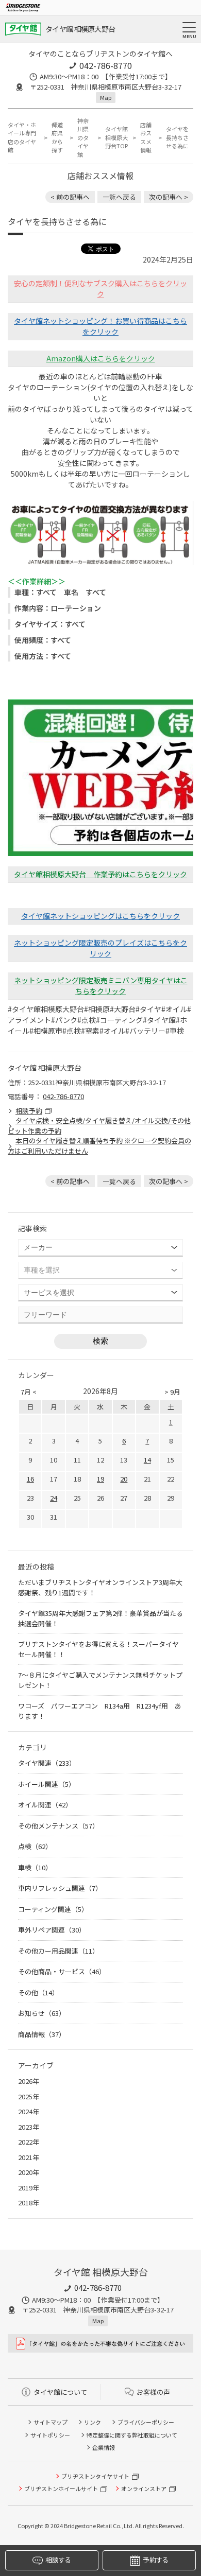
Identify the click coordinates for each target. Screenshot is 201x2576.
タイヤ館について (60, 2392)
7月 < (29, 1392)
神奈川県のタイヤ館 (83, 137)
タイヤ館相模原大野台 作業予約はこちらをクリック (100, 874)
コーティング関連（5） (53, 1909)
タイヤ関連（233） (47, 1763)
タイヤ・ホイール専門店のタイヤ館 (22, 137)
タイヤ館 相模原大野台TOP (116, 137)
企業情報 (104, 2447)
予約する (155, 2560)
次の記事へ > (169, 197)
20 (124, 1479)
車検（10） (35, 1867)
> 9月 (172, 1392)
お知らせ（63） (42, 2013)
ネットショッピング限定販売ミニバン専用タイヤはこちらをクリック (101, 986)
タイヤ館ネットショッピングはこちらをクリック (100, 916)
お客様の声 (153, 2392)
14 (147, 1460)
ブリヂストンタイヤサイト (95, 2476)
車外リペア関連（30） (52, 1930)
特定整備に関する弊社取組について (132, 2435)
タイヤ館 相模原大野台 (80, 29)
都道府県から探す (57, 137)
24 (54, 1498)
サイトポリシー (50, 2435)
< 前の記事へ (70, 197)
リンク (93, 2422)
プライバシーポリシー (146, 2422)
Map (106, 97)
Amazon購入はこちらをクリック (101, 358)
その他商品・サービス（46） (62, 1971)
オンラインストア (144, 2488)
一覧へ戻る (119, 197)
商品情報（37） (42, 2034)
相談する (58, 2560)
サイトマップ (51, 2422)
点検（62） (35, 1846)
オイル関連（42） (45, 1805)
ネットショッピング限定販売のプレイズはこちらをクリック (100, 948)
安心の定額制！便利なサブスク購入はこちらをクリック (100, 289)
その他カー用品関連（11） (58, 1951)
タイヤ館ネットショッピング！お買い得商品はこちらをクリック (100, 326)
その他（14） (38, 1992)
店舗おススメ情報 (146, 137)
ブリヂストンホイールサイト (61, 2488)
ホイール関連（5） (47, 1784)
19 (100, 1479)
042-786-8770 (106, 65)
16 (30, 1479)
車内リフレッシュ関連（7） (60, 1888)
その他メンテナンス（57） (58, 1826)
